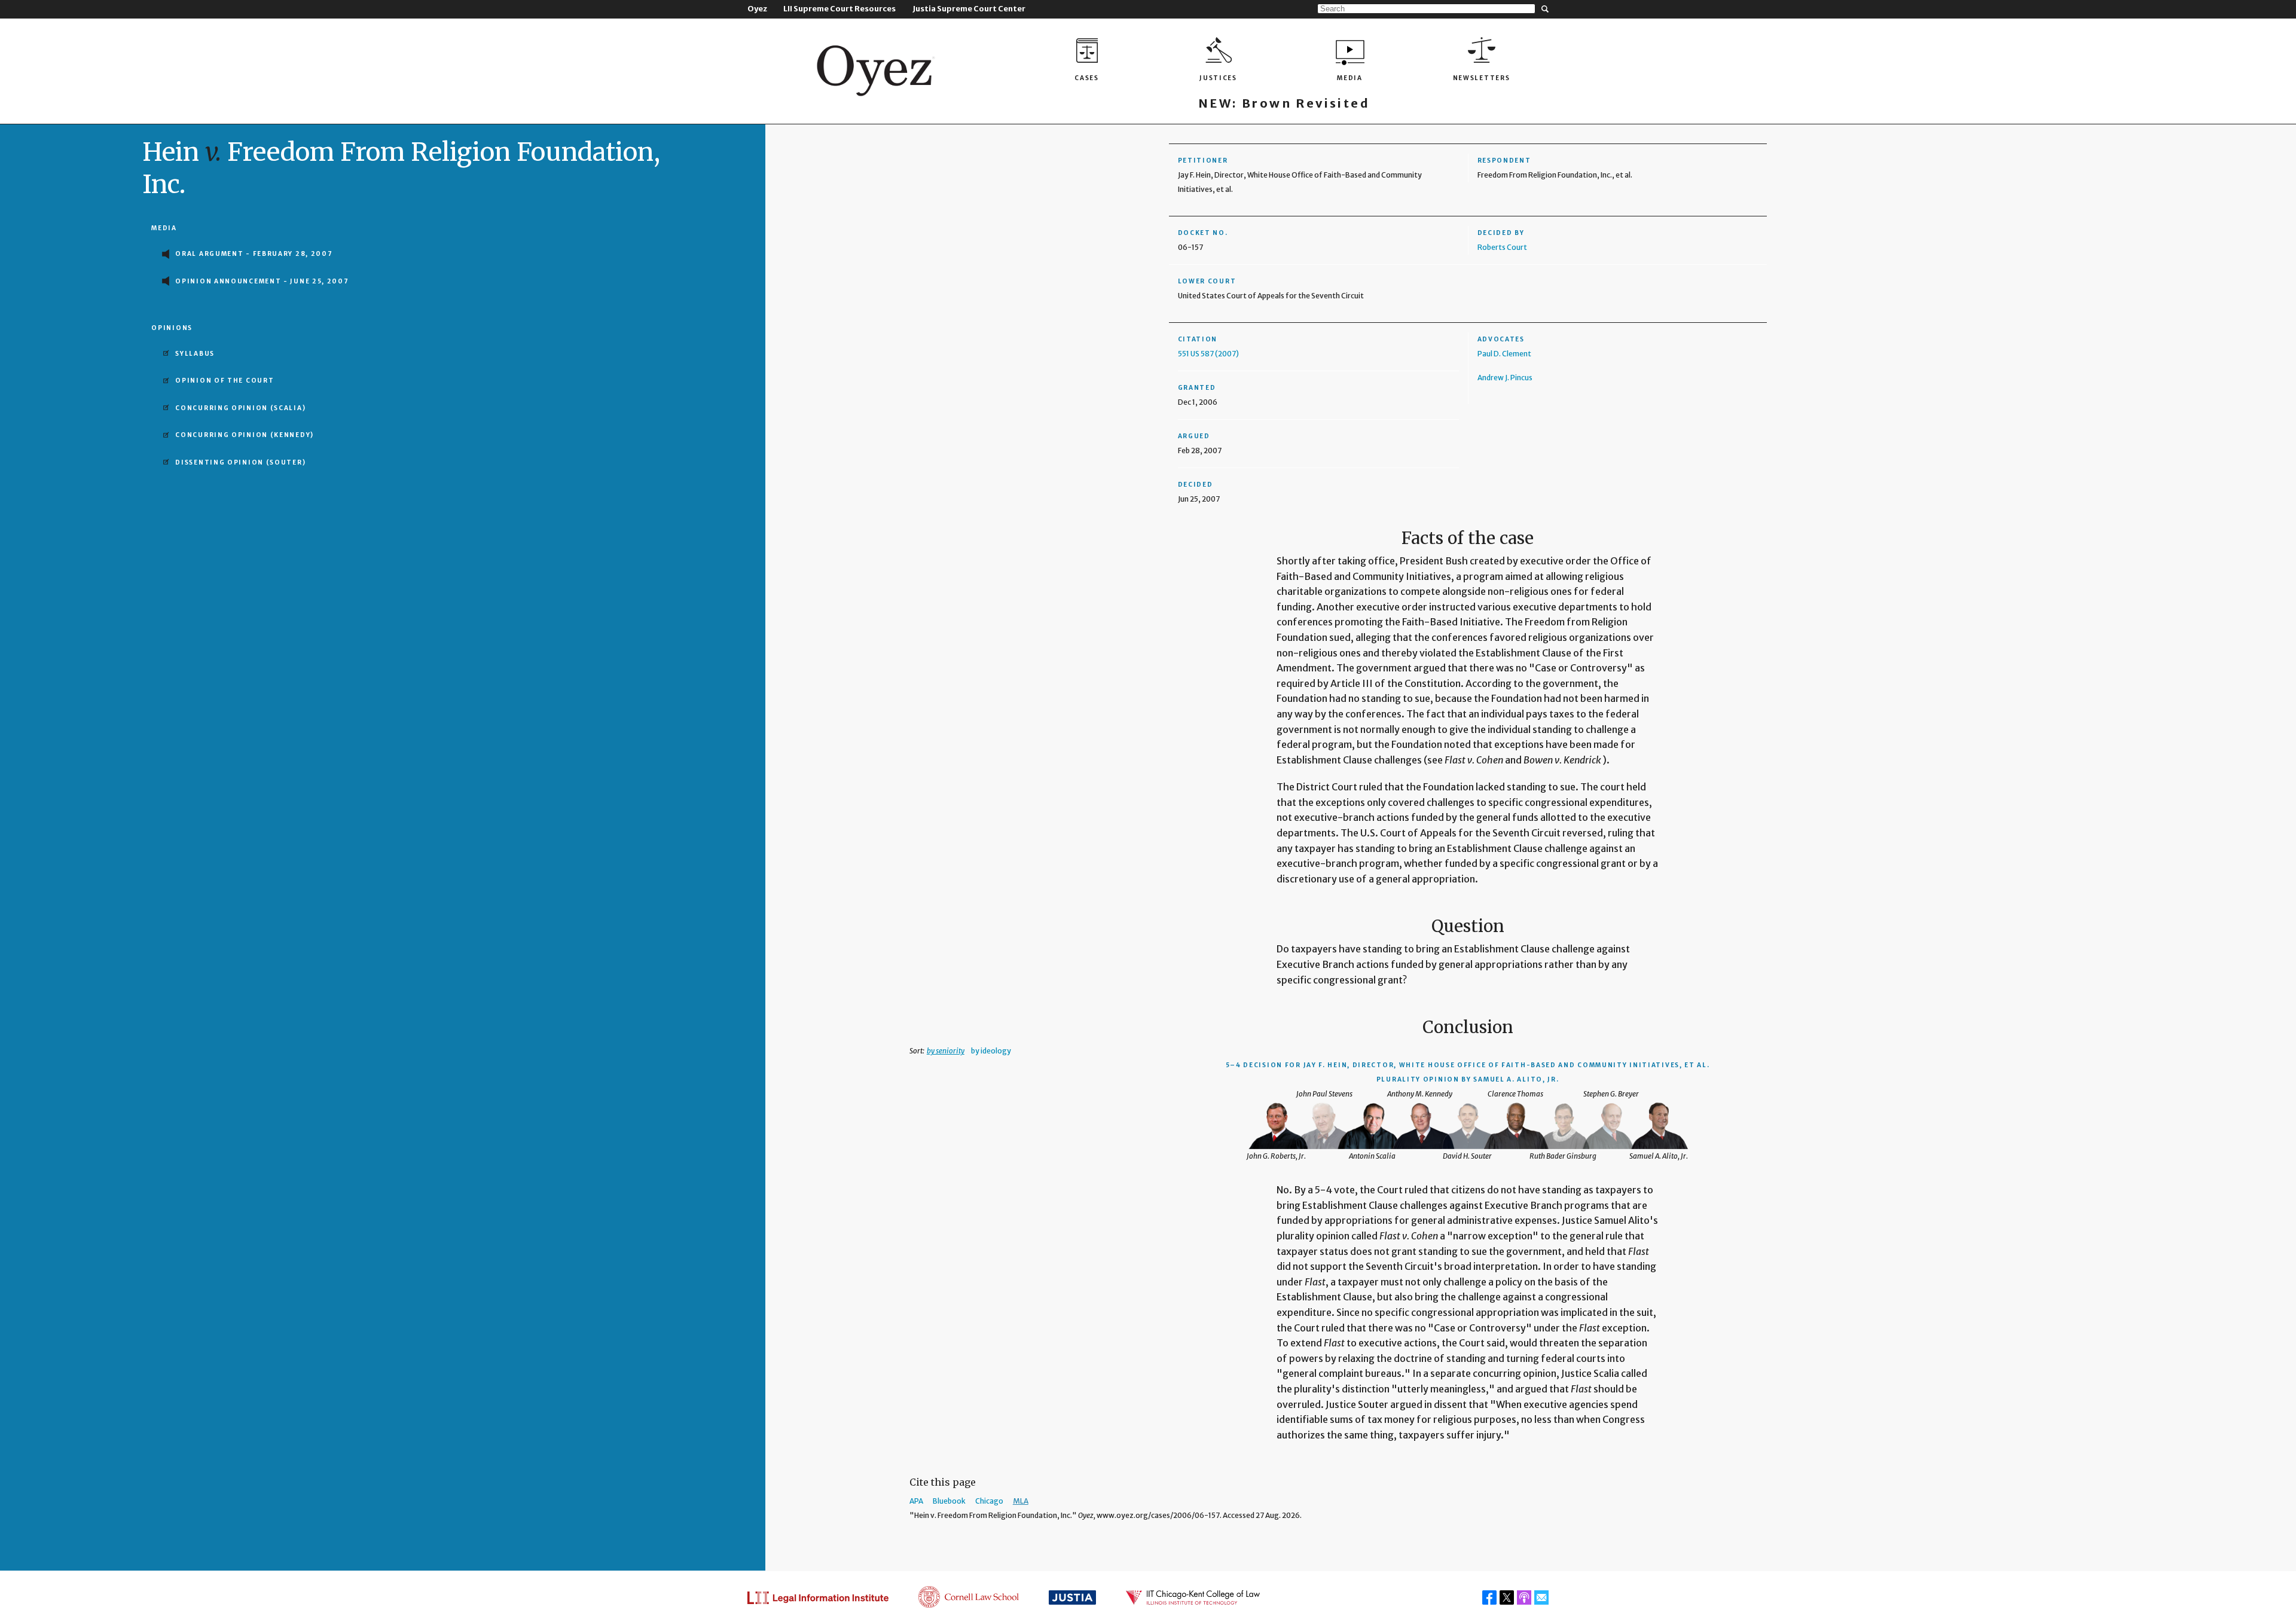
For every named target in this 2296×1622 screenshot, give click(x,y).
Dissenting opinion (240, 462)
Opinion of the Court (225, 381)
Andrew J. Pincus (1505, 378)
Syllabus (195, 354)
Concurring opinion (240, 408)
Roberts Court (1502, 247)
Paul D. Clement (1504, 354)
